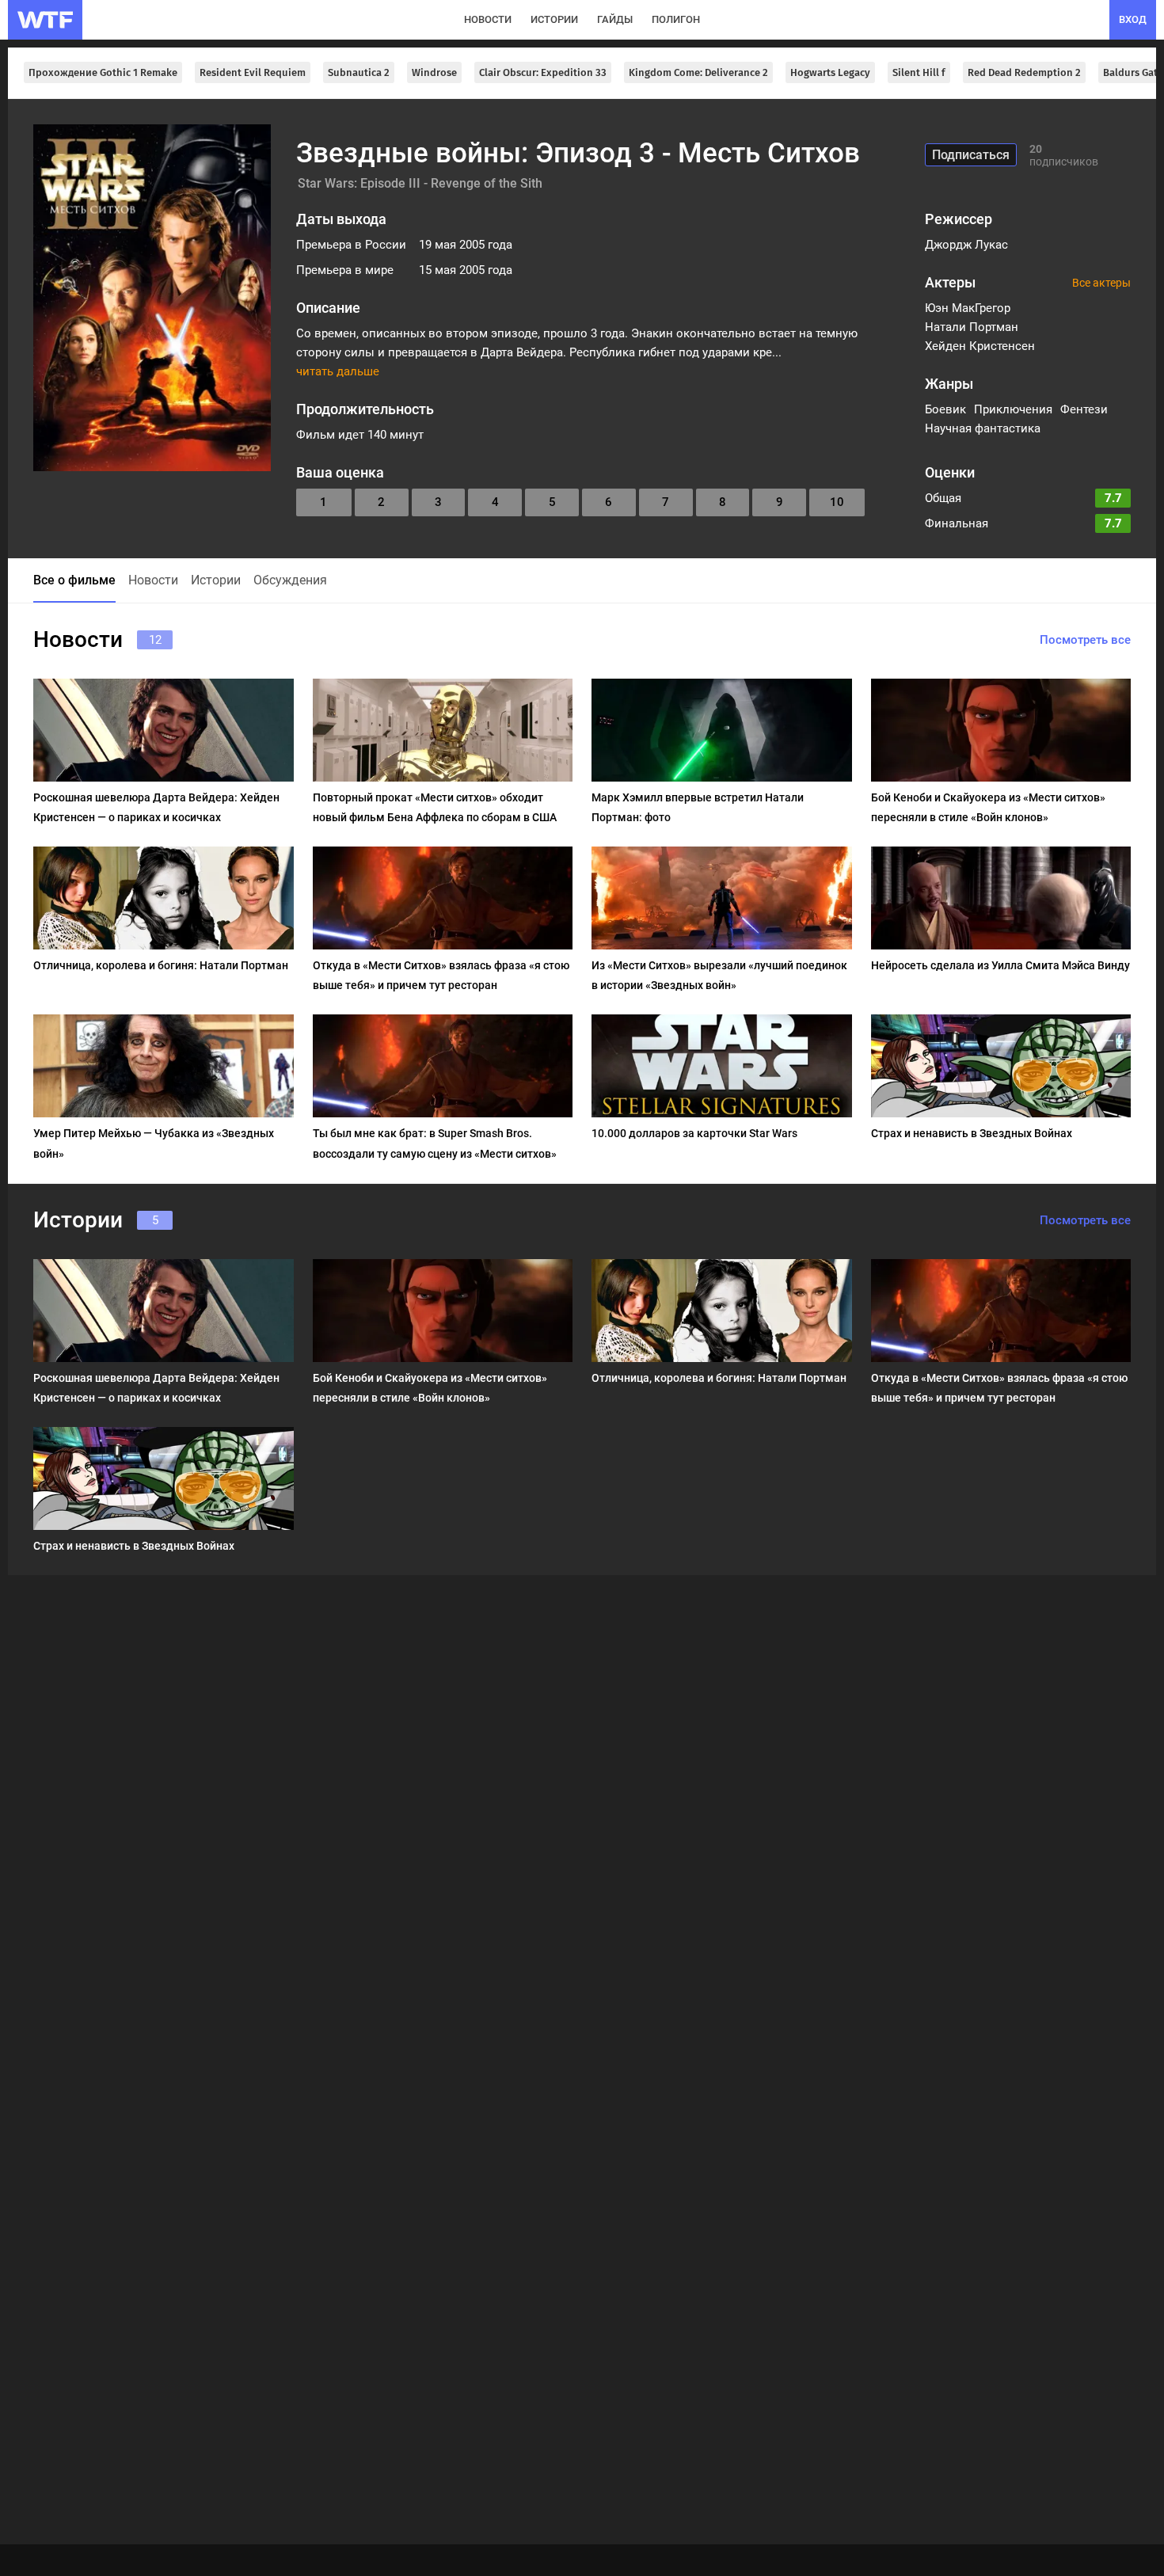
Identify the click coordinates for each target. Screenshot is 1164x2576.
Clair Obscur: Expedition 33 (543, 72)
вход (1133, 19)
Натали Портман (972, 327)
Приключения (1013, 409)
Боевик (945, 409)
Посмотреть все (1085, 640)
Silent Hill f (919, 72)
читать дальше (338, 371)
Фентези (1084, 409)
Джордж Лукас (966, 245)
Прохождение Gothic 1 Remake (103, 72)
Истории (216, 580)
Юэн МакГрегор (968, 308)
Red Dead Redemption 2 (1024, 72)
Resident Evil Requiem (253, 72)
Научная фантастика (983, 428)
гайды (615, 19)
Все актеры (1101, 283)
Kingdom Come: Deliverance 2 (698, 72)
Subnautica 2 (359, 72)
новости (488, 19)
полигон (676, 19)
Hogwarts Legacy (830, 72)
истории (554, 19)
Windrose (434, 72)
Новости (153, 580)
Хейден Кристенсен (980, 346)
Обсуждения (290, 580)
